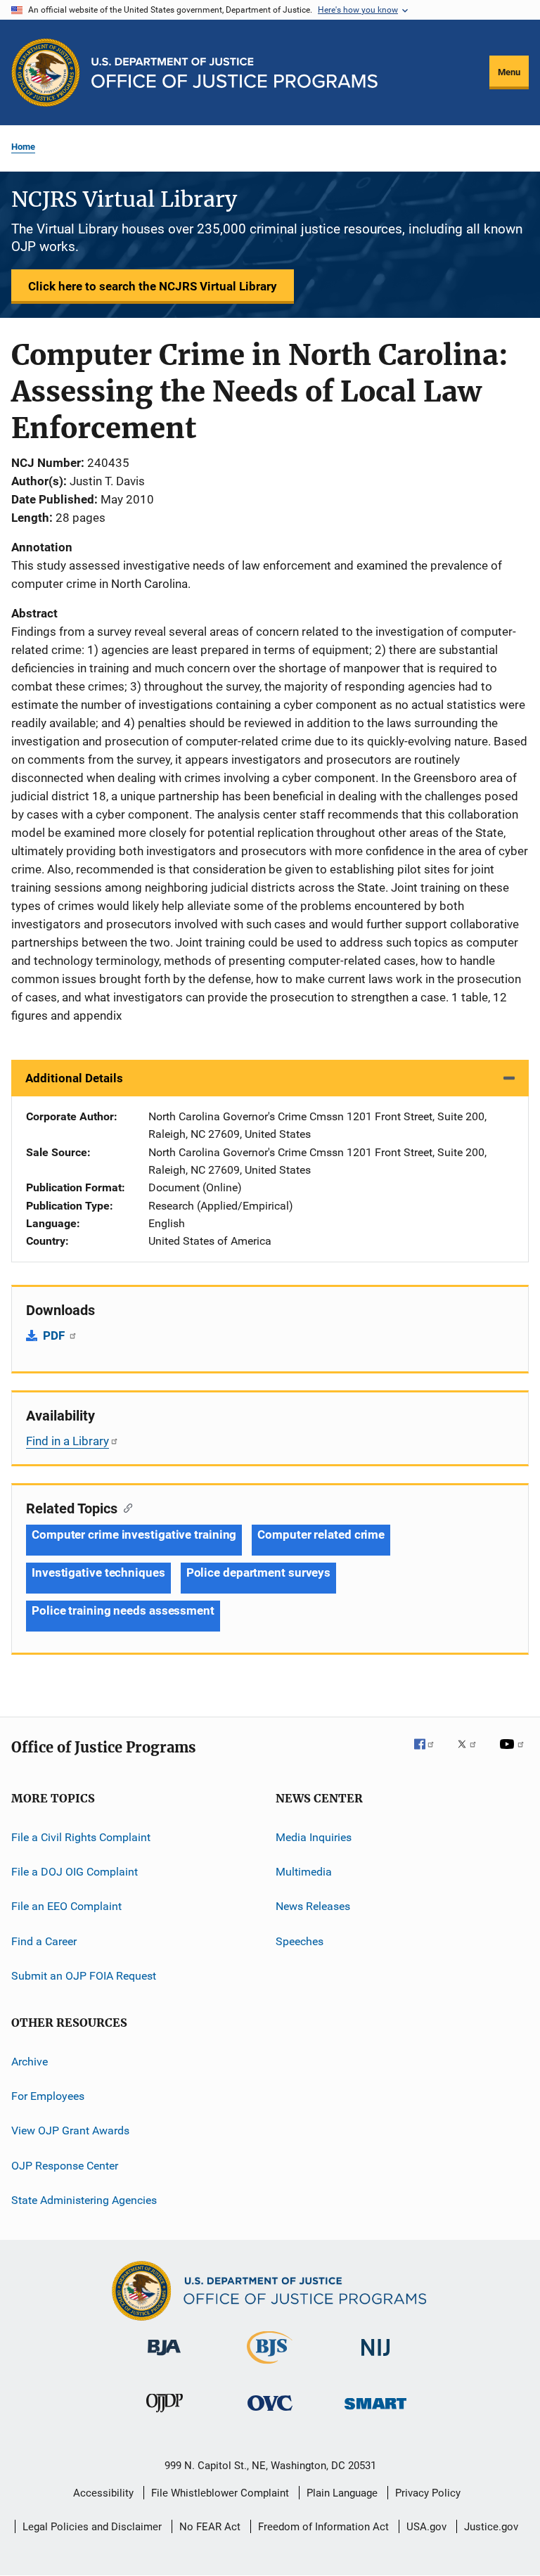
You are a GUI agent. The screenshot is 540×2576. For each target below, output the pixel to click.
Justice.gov (491, 2527)
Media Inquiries (314, 1837)
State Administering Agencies (84, 2200)
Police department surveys (259, 1572)
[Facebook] (430, 1754)
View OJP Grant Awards (70, 2130)
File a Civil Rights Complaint (81, 1837)
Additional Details (74, 1078)
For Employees (48, 2096)
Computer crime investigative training (134, 1534)
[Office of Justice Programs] (46, 72)
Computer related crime (321, 1534)
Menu (509, 72)
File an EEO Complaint (66, 1906)
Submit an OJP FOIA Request (84, 1976)
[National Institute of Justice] (375, 2358)
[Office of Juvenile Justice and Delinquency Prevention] (165, 2415)
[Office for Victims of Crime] (270, 2413)
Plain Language (342, 2493)
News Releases (313, 1906)
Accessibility (103, 2493)
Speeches (300, 1941)
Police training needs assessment (123, 1610)
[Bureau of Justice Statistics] (270, 2366)
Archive (30, 2061)
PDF (55, 1335)
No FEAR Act (210, 2527)
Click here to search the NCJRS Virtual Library (153, 286)
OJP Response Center (65, 2165)
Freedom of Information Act (323, 2527)
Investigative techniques (98, 1572)
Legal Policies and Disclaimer (92, 2527)
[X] (472, 1754)
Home (23, 147)
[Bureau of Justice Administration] (164, 2358)
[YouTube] (514, 1754)
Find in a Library (67, 1441)
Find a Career (44, 1941)
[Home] (234, 73)
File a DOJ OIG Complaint (75, 1872)
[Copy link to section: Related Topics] (125, 1507)
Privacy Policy (428, 2493)
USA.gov (426, 2527)
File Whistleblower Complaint (220, 2493)
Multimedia (304, 1872)
